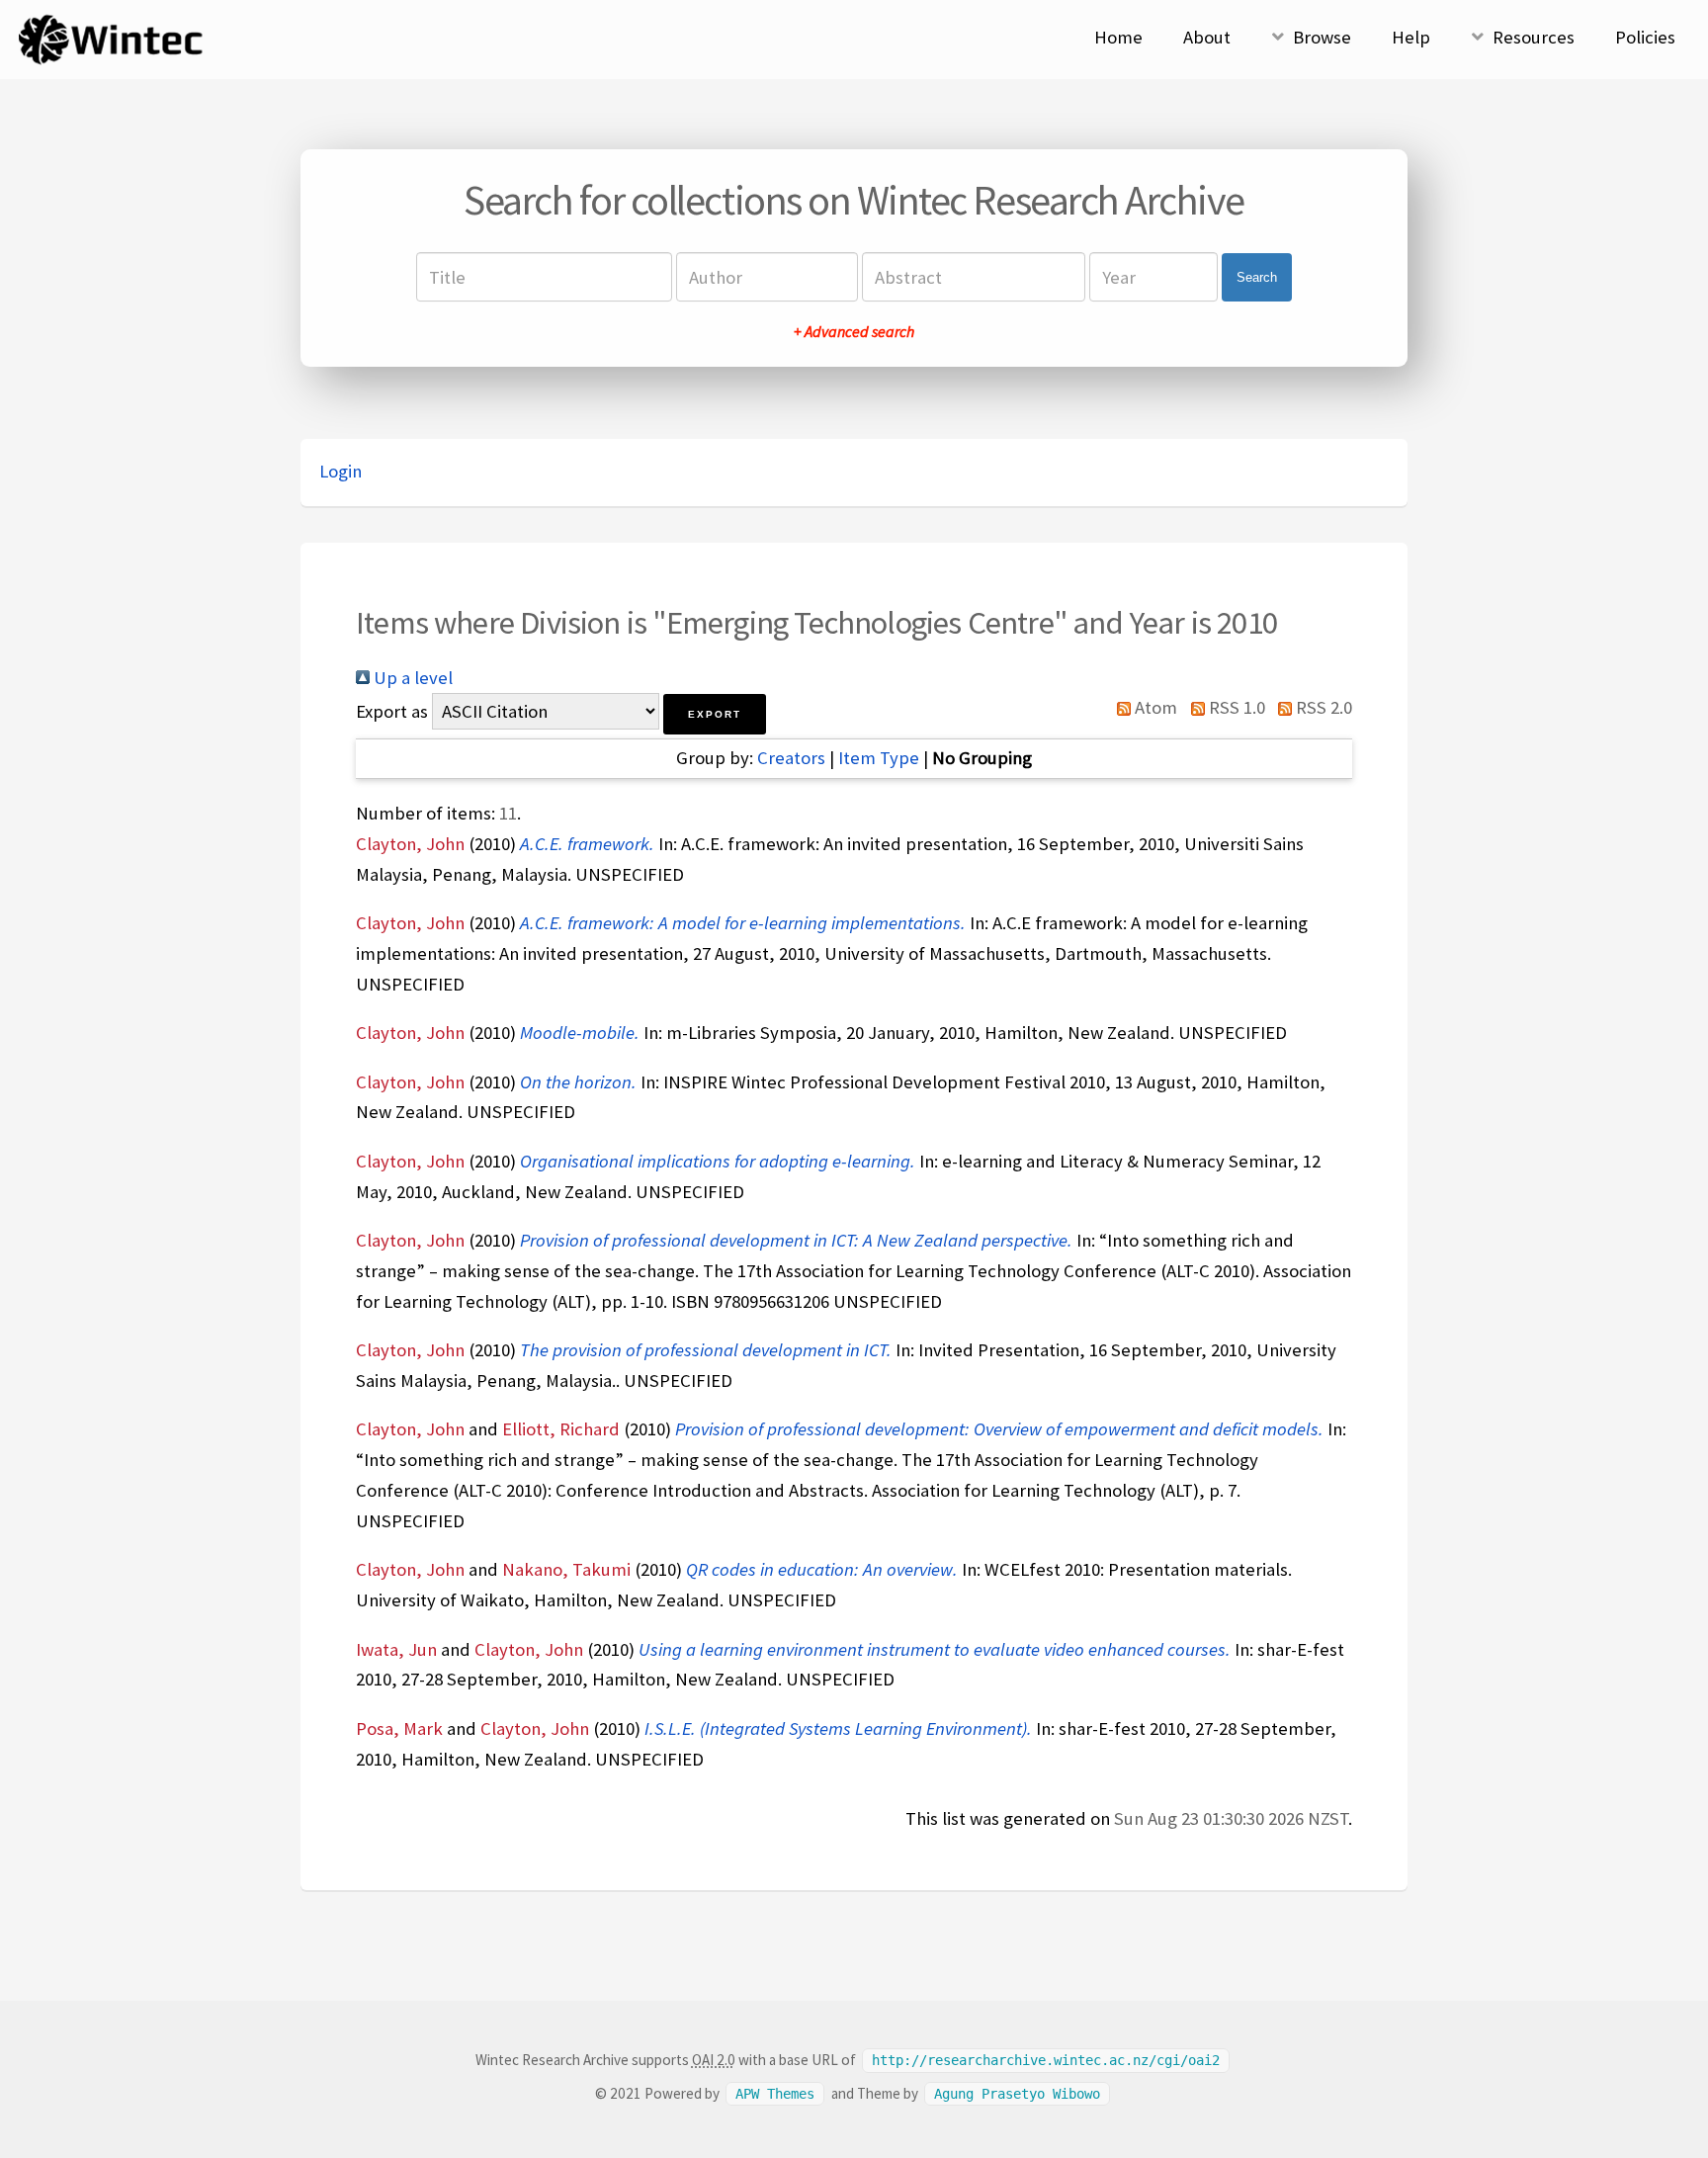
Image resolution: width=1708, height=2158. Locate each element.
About (1207, 37)
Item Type (879, 758)
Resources (1534, 37)
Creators (791, 758)
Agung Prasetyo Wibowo (1017, 2094)
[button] (715, 714)
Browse (1322, 37)
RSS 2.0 (1322, 707)
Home (1118, 37)
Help (1411, 37)
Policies (1645, 37)
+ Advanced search (854, 331)
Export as (392, 711)
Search (1257, 277)
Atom (1154, 707)
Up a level (411, 678)
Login (341, 471)
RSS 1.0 (1235, 707)
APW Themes (775, 2094)
